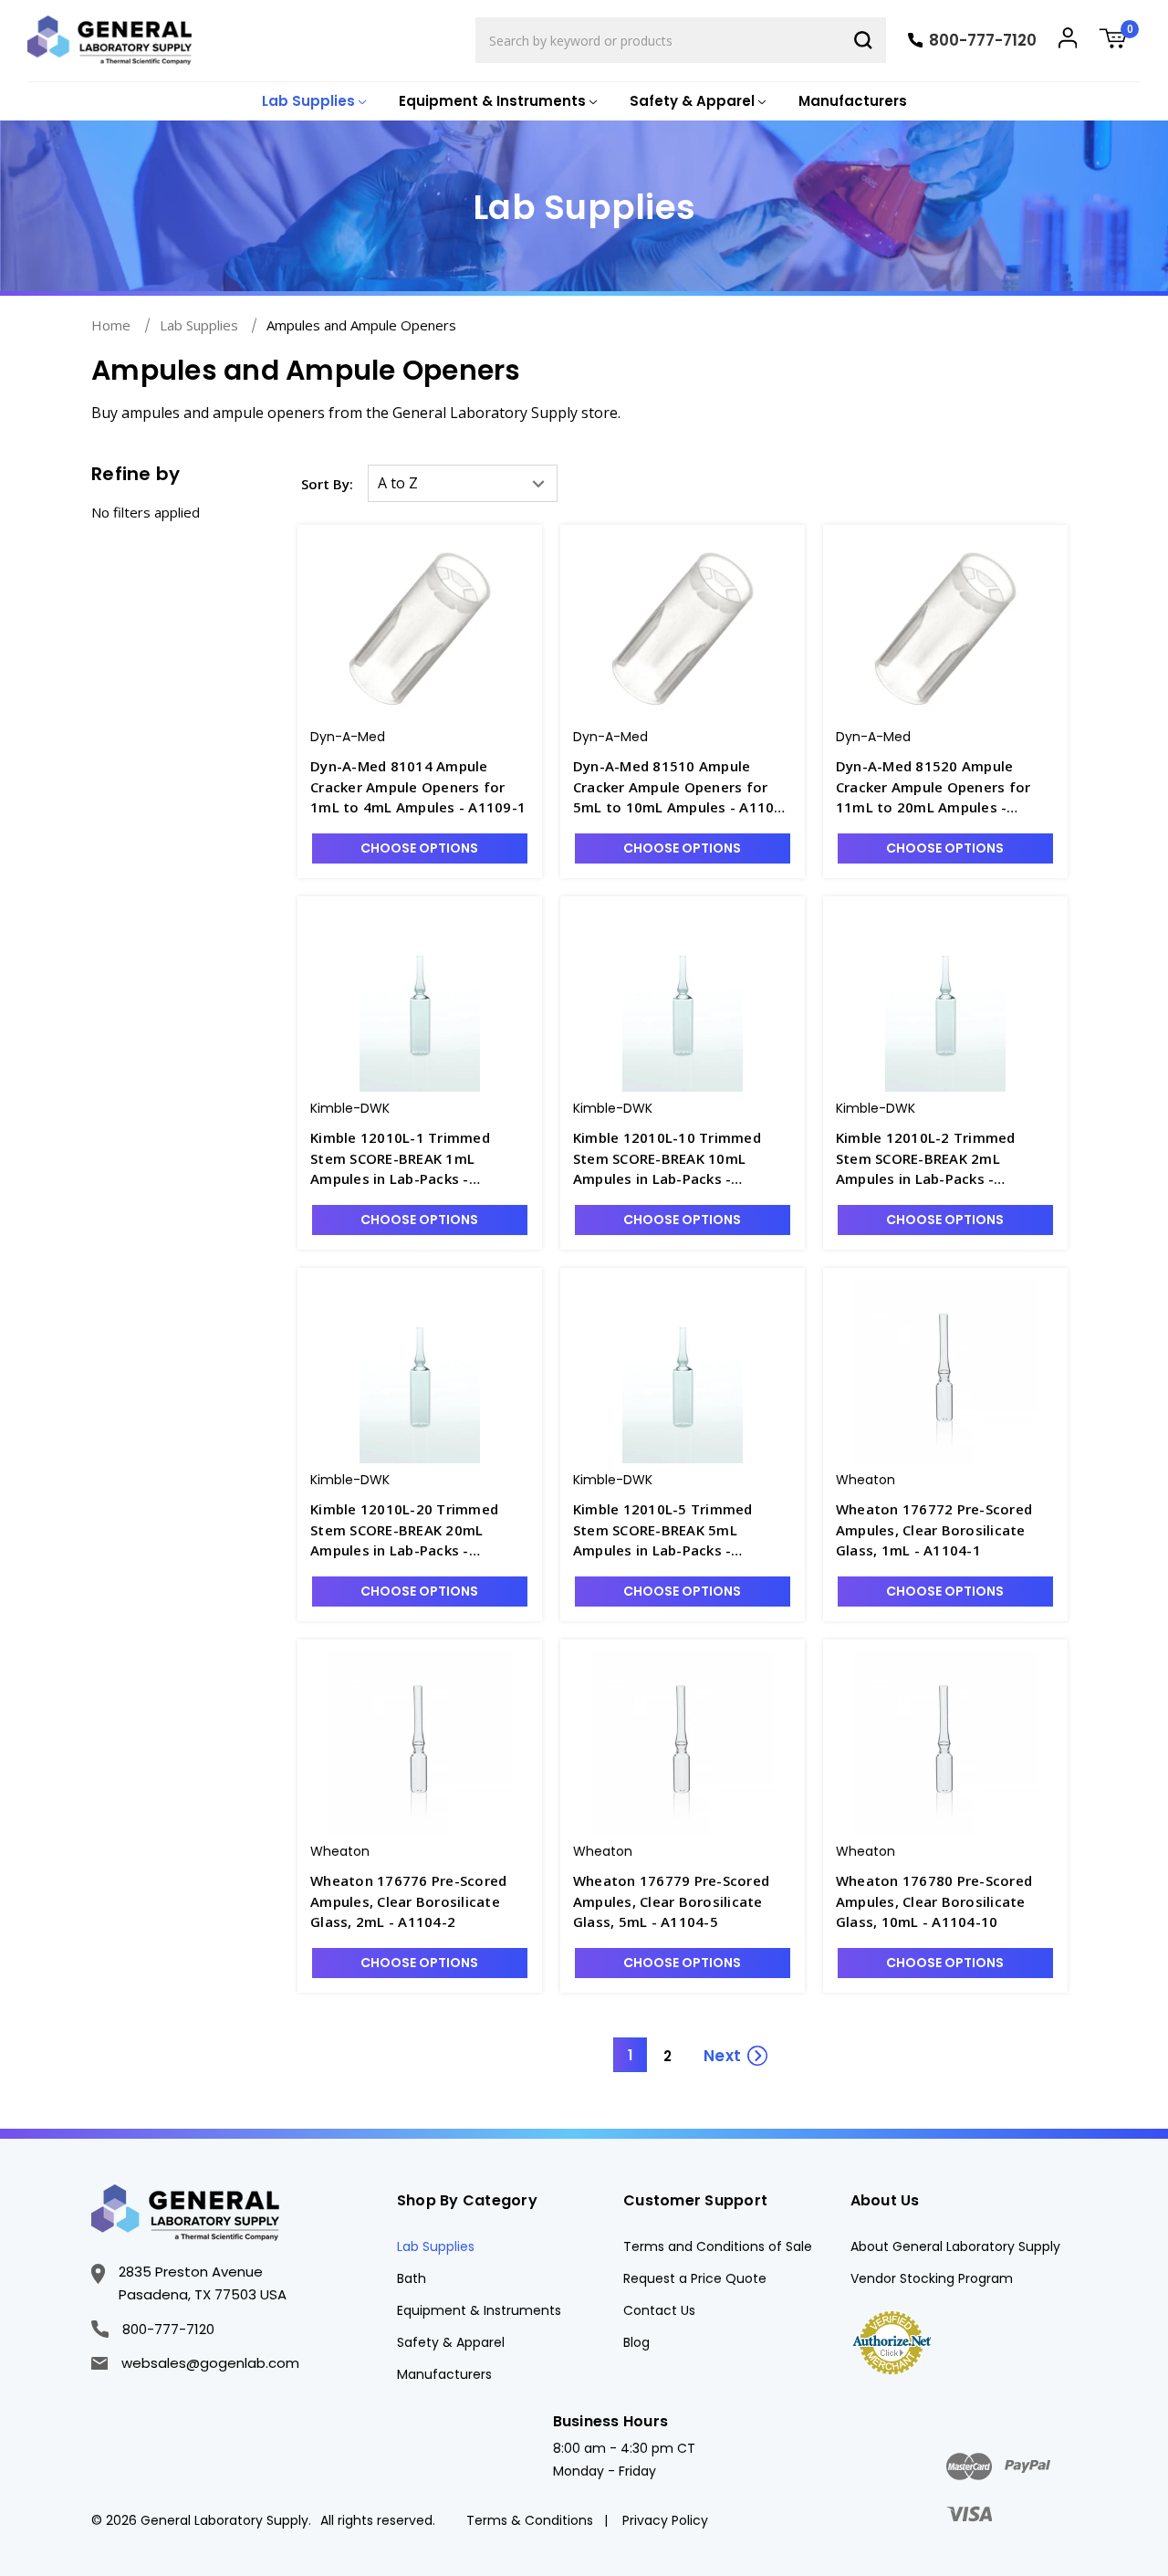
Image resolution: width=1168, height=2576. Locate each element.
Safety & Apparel (451, 2342)
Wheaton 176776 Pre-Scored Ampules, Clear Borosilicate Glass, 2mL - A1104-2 (408, 1901)
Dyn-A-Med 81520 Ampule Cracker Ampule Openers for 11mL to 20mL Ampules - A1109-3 (933, 787)
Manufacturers (853, 101)
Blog (636, 2342)
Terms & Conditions (530, 2520)
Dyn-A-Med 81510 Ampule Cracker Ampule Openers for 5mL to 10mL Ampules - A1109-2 (681, 787)
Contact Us (659, 2310)
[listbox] (463, 483)
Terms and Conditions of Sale (718, 2246)
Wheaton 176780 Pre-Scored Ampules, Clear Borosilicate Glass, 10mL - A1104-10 (934, 1901)
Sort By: (327, 484)
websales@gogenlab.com (210, 2363)
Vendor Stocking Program (932, 2278)
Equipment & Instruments (479, 2310)
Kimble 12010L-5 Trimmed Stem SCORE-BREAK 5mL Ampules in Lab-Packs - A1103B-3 (663, 1530)
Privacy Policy (665, 2520)
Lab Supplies (436, 2246)
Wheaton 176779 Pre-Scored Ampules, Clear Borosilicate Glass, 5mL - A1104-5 (671, 1901)
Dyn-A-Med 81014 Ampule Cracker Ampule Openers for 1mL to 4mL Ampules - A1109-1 (418, 786)
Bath (412, 2278)
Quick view (420, 612)
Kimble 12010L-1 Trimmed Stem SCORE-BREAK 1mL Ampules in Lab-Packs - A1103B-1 (400, 1159)
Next (722, 2056)
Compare (431, 645)
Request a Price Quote (695, 2278)
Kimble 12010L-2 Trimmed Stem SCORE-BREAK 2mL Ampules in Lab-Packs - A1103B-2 (926, 1159)
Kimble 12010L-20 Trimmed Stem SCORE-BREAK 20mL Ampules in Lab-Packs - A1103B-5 (404, 1530)
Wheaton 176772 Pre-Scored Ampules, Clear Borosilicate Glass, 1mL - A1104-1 (934, 1529)
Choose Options (419, 848)
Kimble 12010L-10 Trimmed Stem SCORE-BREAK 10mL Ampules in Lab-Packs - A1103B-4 (667, 1159)
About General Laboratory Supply (955, 2246)
